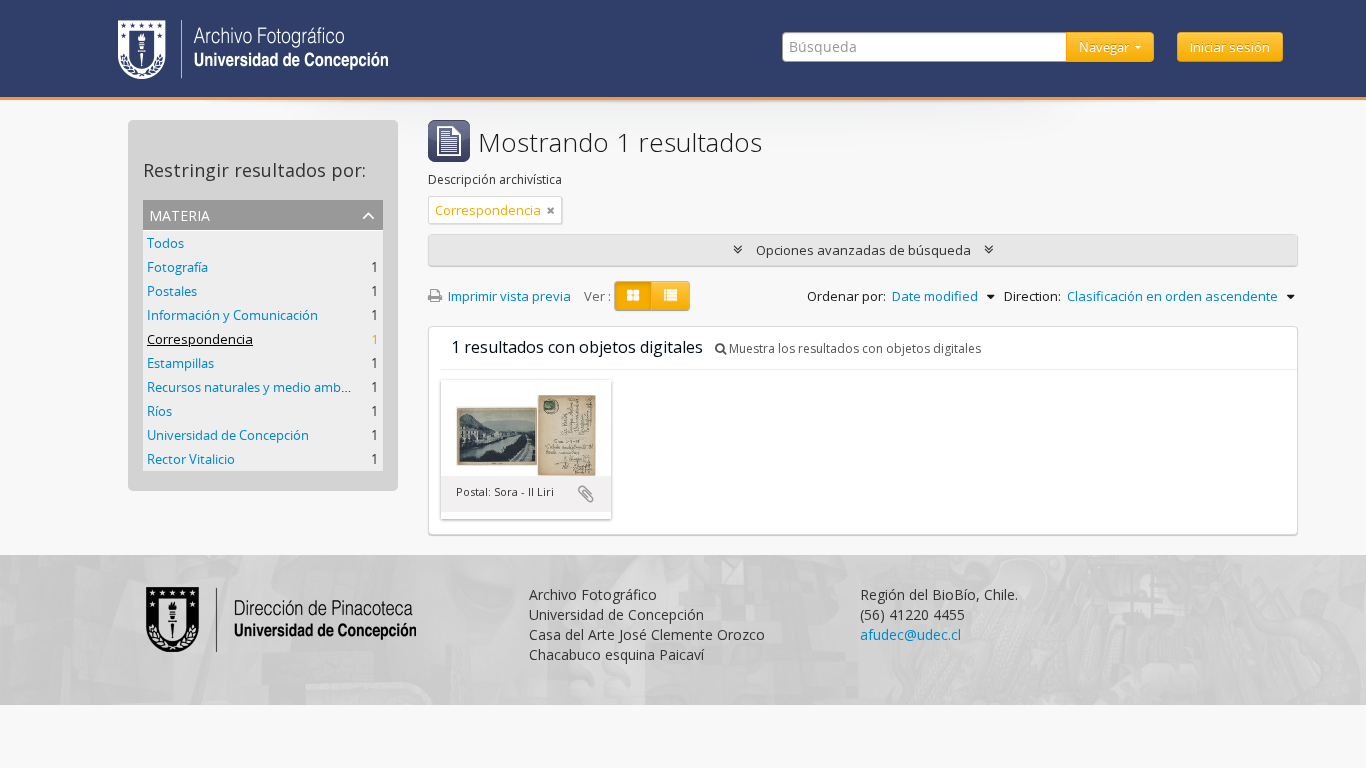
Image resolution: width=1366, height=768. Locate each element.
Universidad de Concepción (228, 435)
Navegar (1105, 47)
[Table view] (670, 296)
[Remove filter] (551, 210)
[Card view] (633, 296)
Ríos (159, 411)
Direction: (1032, 296)
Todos (165, 243)
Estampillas (180, 363)
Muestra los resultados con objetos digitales (853, 348)
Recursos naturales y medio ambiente (259, 387)
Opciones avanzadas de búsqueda (863, 250)
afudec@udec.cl (910, 634)
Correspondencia (200, 339)
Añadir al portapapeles (586, 494)
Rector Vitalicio (191, 459)
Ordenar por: (846, 296)
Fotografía (177, 267)
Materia (179, 213)
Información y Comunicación (232, 315)
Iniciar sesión (1230, 47)
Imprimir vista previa (508, 296)
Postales (172, 291)
